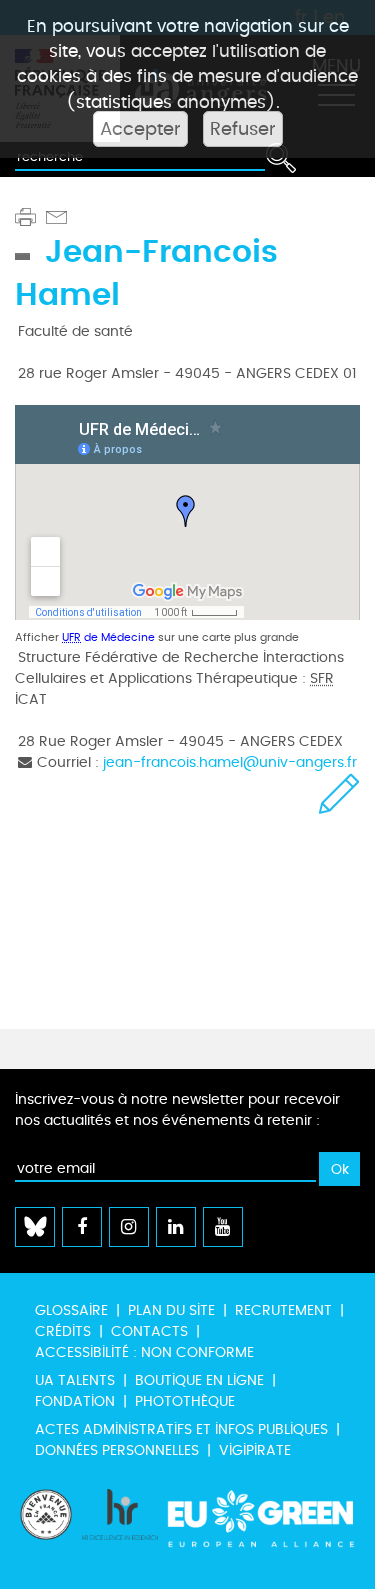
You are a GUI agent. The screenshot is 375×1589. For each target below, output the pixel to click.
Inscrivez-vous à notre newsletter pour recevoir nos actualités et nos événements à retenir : (177, 1110)
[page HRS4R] (120, 1529)
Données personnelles (117, 1450)
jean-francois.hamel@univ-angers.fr (230, 762)
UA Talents (75, 1380)
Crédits (63, 1331)
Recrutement (283, 1310)
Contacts (149, 1331)
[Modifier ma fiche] (339, 793)
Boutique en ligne (199, 1380)
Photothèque (185, 1401)
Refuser (243, 129)
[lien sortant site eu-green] (261, 1529)
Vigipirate (255, 1450)
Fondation (75, 1401)
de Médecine (108, 637)
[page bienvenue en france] (46, 1529)
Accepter (140, 129)
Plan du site (171, 1310)
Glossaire (71, 1310)
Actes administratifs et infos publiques (181, 1429)
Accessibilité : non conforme (144, 1352)
